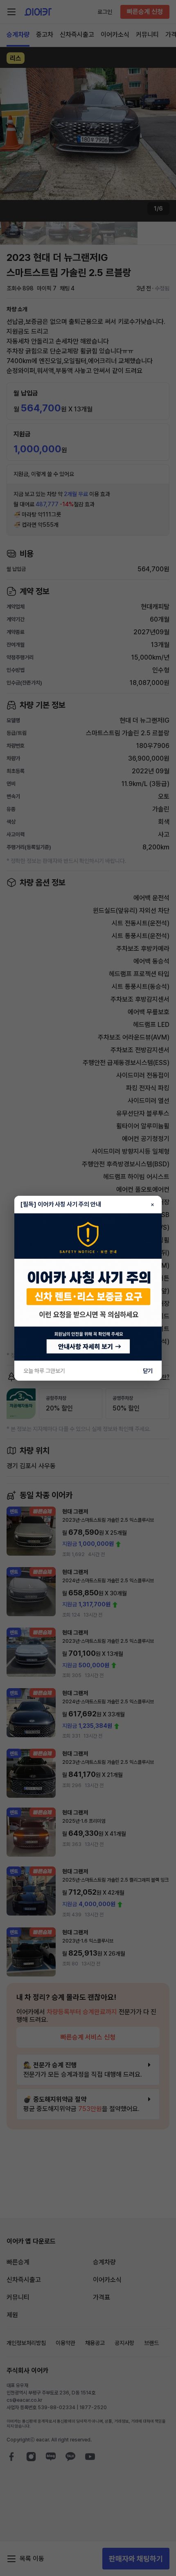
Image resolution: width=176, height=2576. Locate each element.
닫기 (148, 1371)
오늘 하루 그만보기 (44, 1371)
